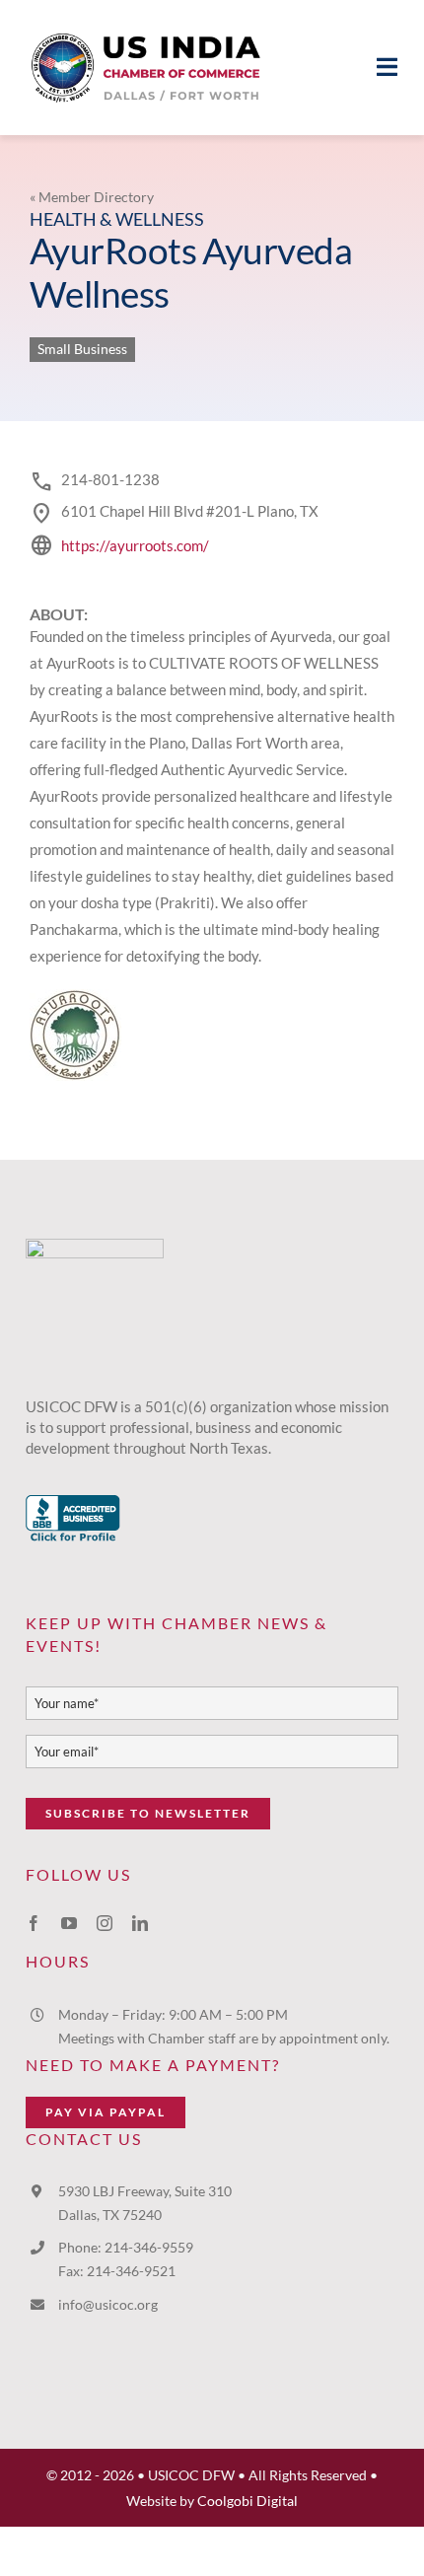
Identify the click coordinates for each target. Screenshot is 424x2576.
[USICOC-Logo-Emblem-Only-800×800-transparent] (95, 1246)
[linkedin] (140, 1923)
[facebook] (34, 1923)
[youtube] (69, 1923)
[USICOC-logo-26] (148, 27)
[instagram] (105, 1923)
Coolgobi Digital (247, 2501)
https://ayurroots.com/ (135, 545)
